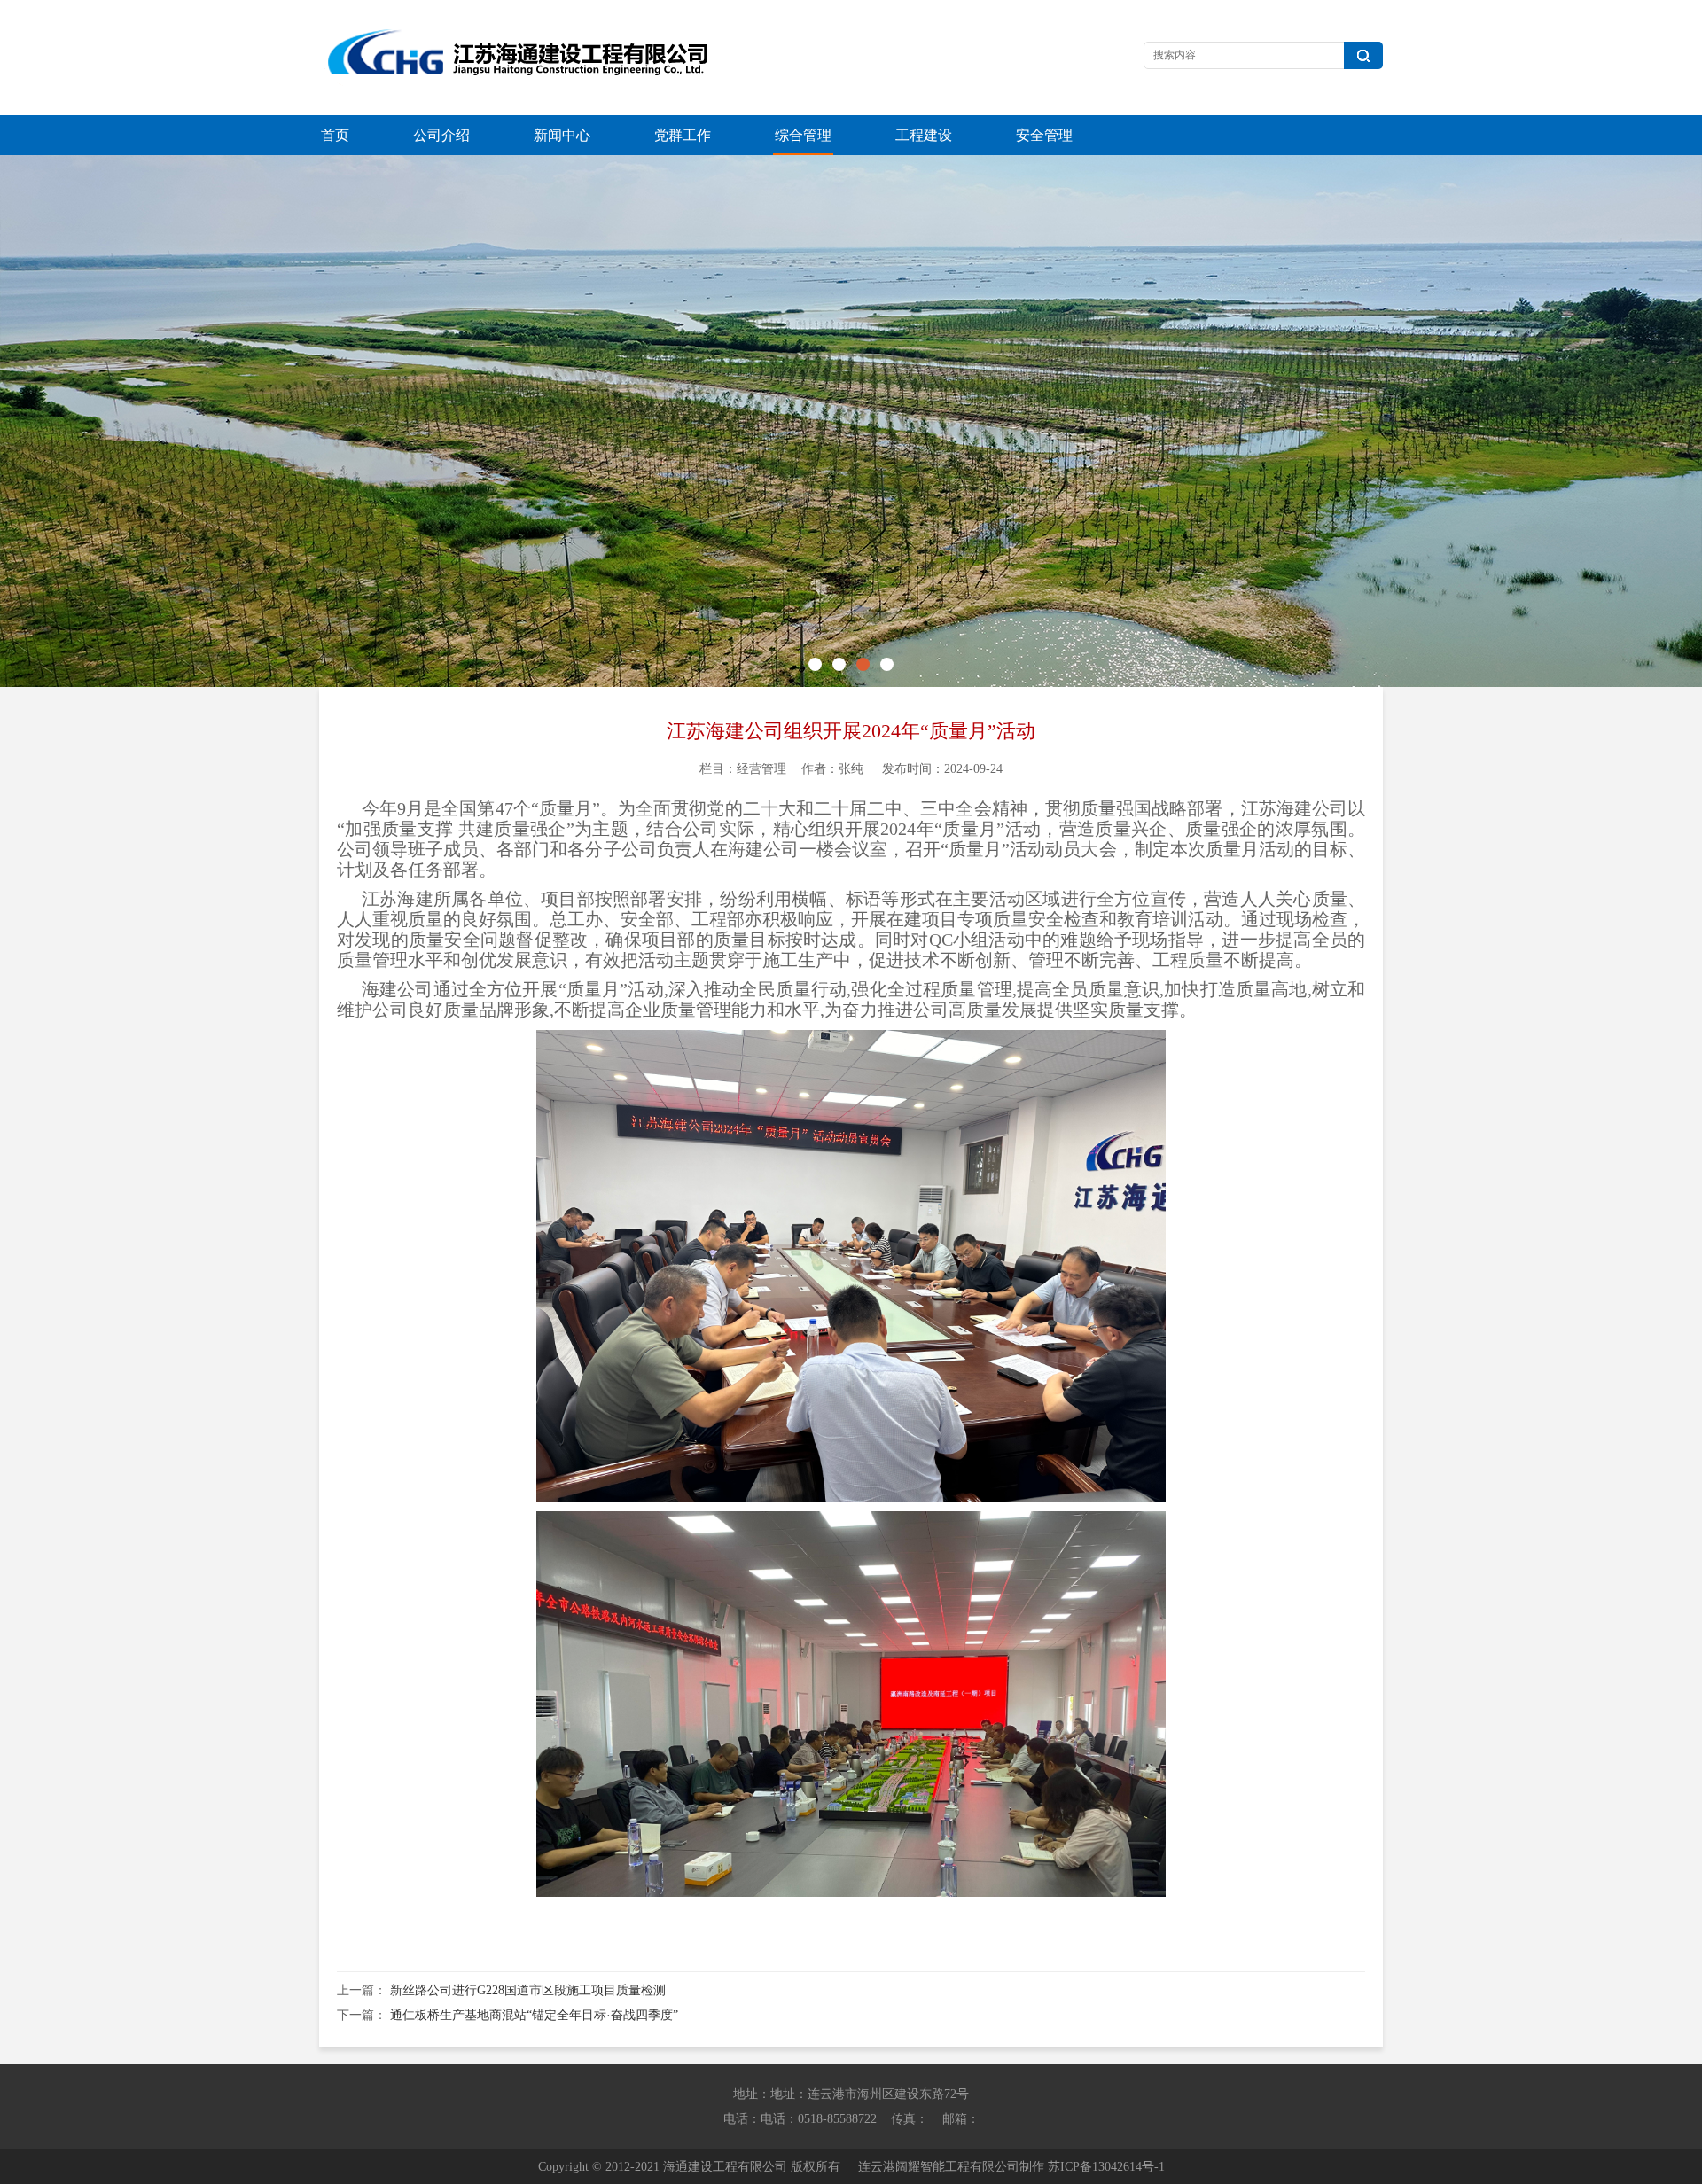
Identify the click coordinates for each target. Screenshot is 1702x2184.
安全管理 (1044, 135)
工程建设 (924, 135)
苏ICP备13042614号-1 (1106, 2167)
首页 (335, 135)
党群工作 (683, 135)
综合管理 (803, 135)
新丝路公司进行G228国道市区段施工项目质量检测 (528, 1990)
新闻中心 (562, 135)
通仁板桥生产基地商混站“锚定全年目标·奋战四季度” (534, 2015)
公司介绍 (441, 135)
